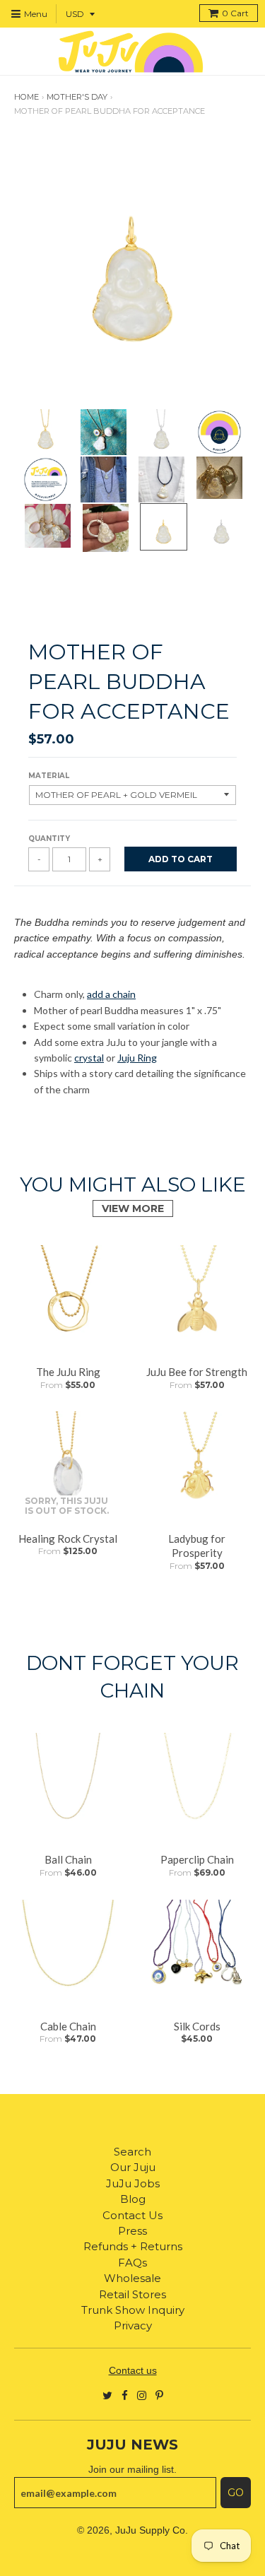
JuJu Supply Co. (152, 2530)
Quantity (49, 839)
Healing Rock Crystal (68, 1539)
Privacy (133, 2325)
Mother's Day (77, 97)
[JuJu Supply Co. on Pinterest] (159, 2395)
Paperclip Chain (197, 1859)
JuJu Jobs (133, 2183)
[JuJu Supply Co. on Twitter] (107, 2395)
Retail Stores (132, 2294)
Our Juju (133, 2167)
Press (132, 2231)
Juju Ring (137, 1058)
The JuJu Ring (68, 1372)
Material (49, 776)
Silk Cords (197, 2026)
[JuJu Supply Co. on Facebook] (125, 2395)
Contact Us (132, 2215)
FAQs (132, 2263)
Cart (235, 13)
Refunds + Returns (133, 2246)
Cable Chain (68, 2026)
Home (26, 97)
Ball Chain (68, 1859)
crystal (89, 1058)
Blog (133, 2199)
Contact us (133, 2370)
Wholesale (132, 2278)
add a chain (111, 994)
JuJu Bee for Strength (197, 1372)
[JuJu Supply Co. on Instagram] (142, 2395)
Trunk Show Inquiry (133, 2310)
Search (132, 2152)
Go (236, 2493)
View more (133, 1208)
